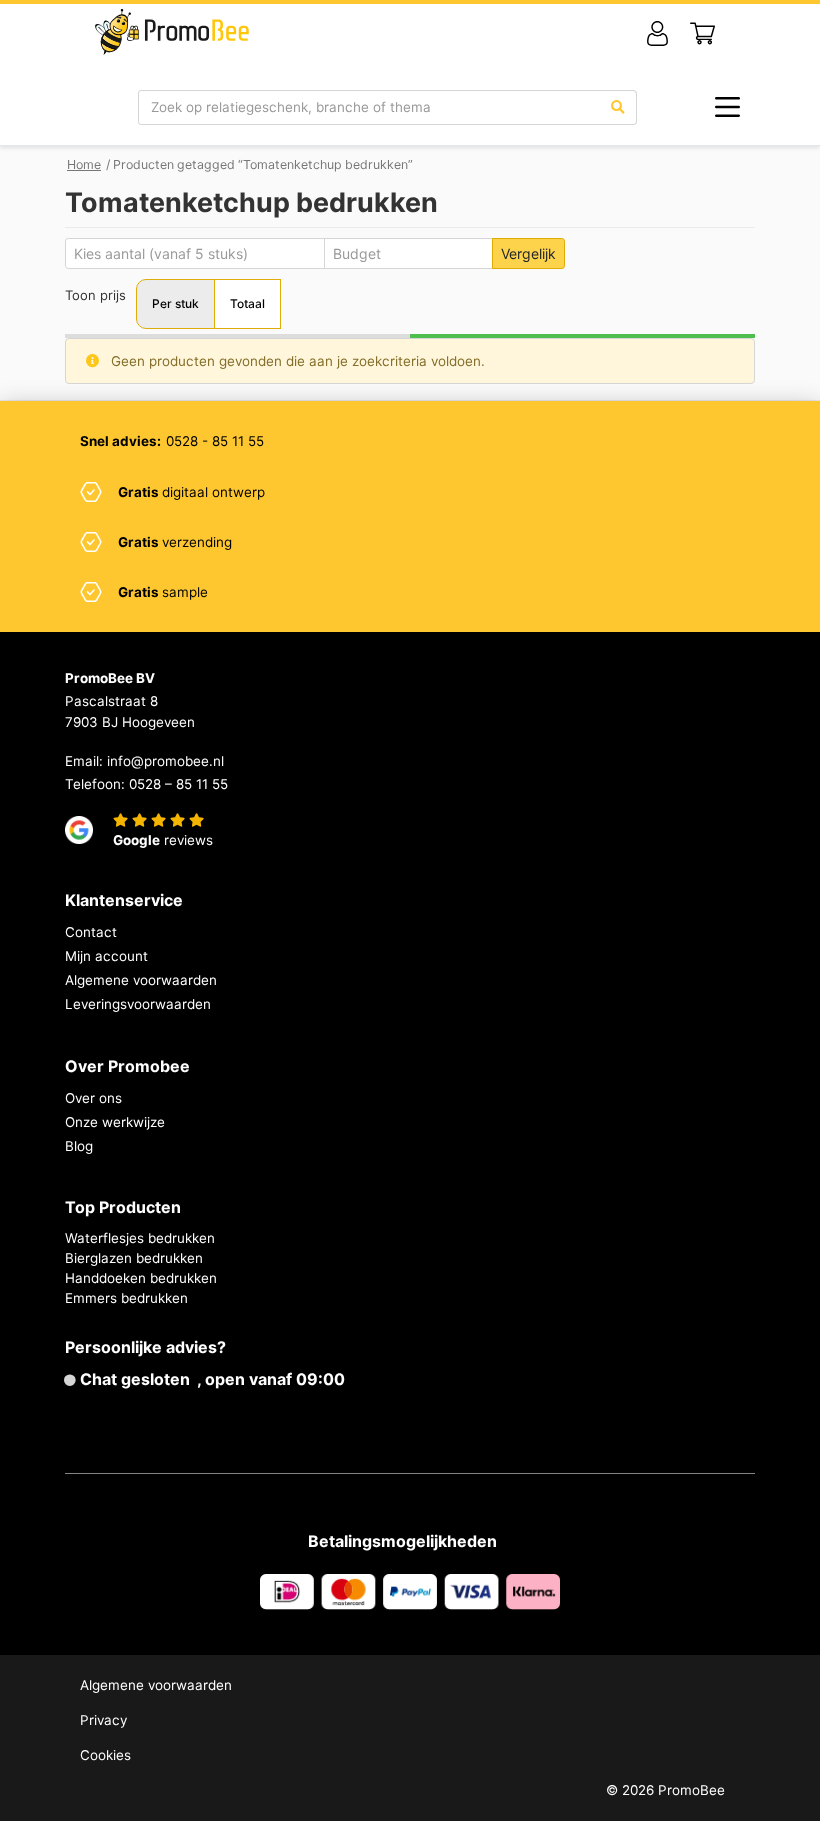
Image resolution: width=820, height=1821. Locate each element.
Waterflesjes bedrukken (140, 1238)
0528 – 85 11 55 (178, 784)
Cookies (105, 1755)
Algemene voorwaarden (141, 980)
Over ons (93, 1098)
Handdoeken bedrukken (141, 1278)
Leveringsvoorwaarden (138, 1004)
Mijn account (106, 956)
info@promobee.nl (165, 761)
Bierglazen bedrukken (134, 1258)
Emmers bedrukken (126, 1298)
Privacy (103, 1720)
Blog (79, 1146)
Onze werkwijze (115, 1122)
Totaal (247, 303)
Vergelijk (528, 253)
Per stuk (175, 303)
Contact (91, 932)
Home (84, 164)
